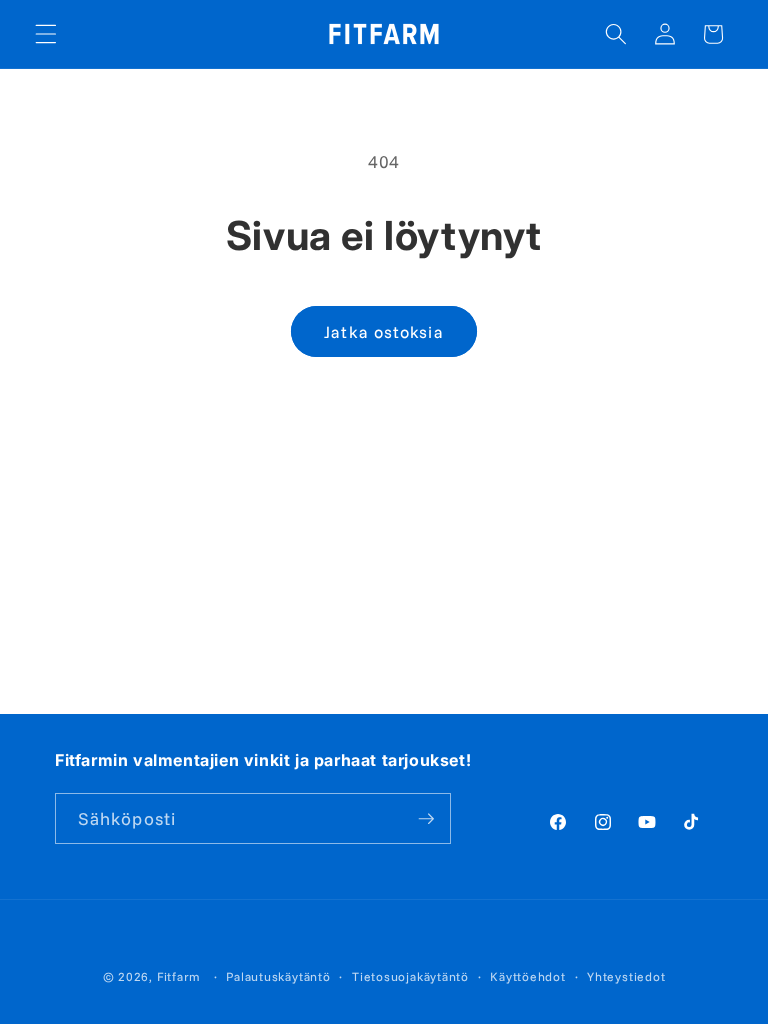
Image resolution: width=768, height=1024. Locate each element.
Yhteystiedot (626, 976)
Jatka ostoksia (383, 331)
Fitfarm (179, 976)
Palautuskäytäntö (278, 976)
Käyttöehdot (527, 976)
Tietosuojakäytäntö (410, 976)
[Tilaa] (426, 819)
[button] (46, 34)
